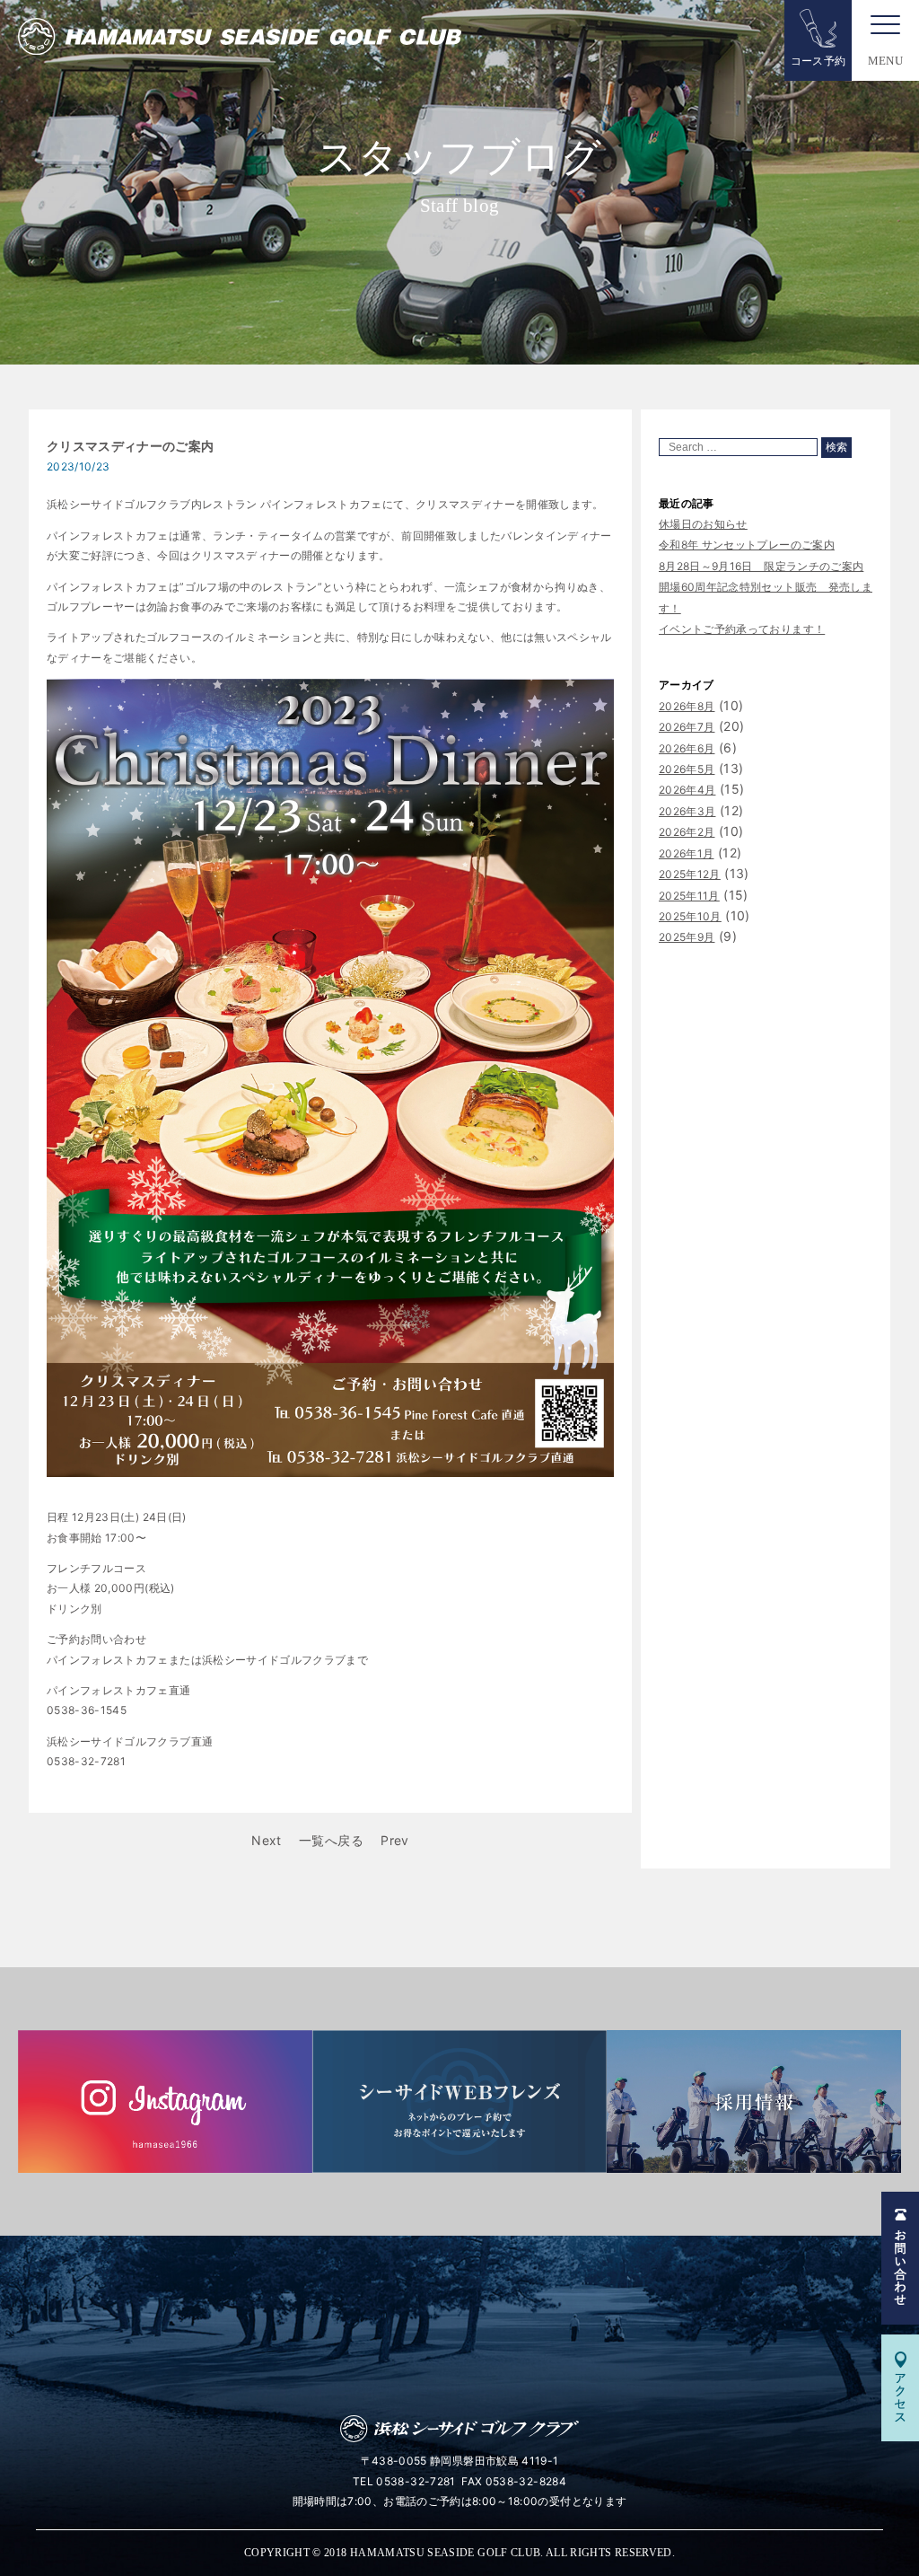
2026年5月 (687, 769)
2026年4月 (687, 790)
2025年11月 (689, 896)
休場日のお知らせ (703, 524)
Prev (394, 1840)
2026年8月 (687, 706)
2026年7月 (687, 727)
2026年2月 (687, 832)
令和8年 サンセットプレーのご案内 (747, 545)
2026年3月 (687, 811)
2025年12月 (690, 874)
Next (266, 1840)
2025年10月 (690, 916)
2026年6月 (687, 748)
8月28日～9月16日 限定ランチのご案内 (761, 566)
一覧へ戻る (331, 1840)
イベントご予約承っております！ (742, 629)
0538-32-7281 (416, 2481)
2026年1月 (686, 853)
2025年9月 (687, 937)
